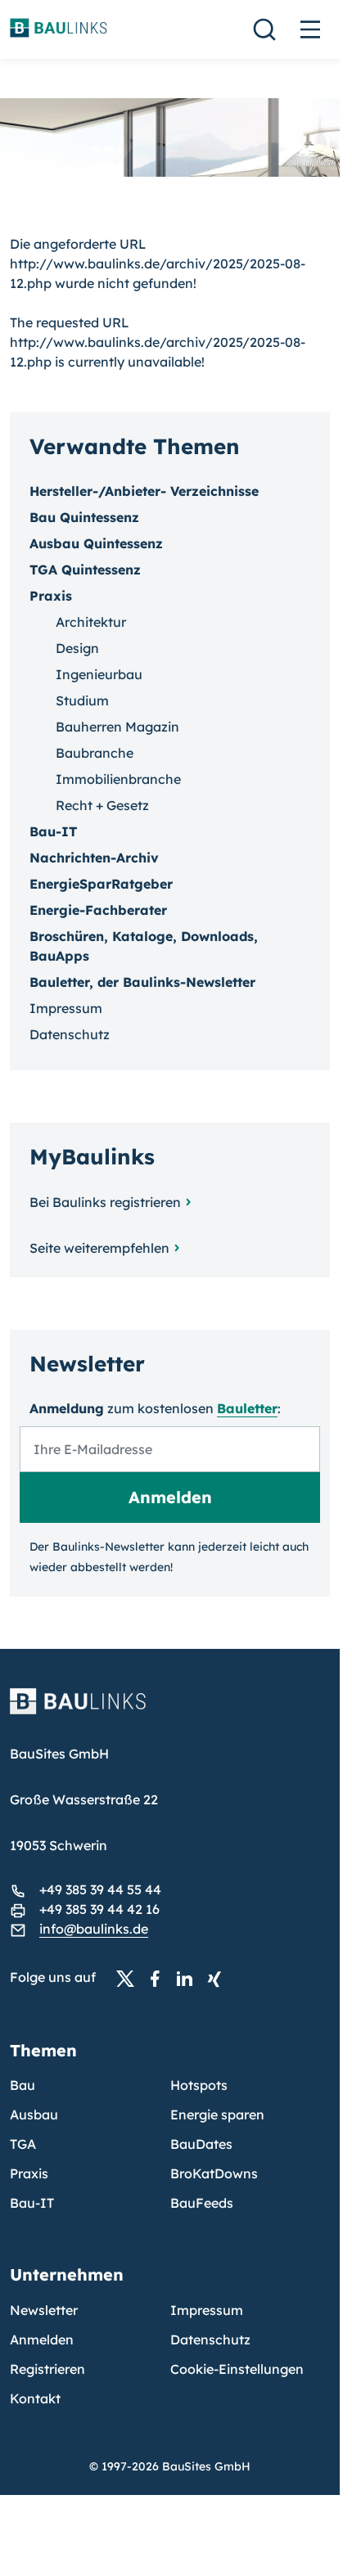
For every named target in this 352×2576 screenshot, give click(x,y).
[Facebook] (160, 1978)
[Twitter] (130, 1978)
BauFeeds (202, 2203)
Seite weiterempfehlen (99, 1248)
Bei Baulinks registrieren (105, 1202)
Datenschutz (70, 1034)
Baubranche (95, 753)
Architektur (91, 622)
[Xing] (219, 1978)
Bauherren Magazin (117, 727)
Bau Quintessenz (84, 517)
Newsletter (44, 2310)
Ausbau (34, 2114)
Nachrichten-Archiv (94, 858)
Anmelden (42, 2340)
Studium (82, 700)
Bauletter (247, 1408)
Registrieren (47, 2369)
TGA (23, 2144)
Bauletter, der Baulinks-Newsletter (142, 982)
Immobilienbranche (118, 779)
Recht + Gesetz (102, 805)
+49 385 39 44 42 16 (99, 1909)
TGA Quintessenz (85, 570)
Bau (23, 2085)
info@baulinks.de (94, 1929)
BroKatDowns (214, 2173)
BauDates (201, 2144)
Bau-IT (53, 831)
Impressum (66, 1008)
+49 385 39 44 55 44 (100, 1889)
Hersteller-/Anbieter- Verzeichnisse (144, 491)
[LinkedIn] (189, 1978)
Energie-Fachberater (98, 910)
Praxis (29, 2173)
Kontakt (35, 2398)
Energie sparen (217, 2114)
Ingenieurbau (99, 674)
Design (77, 648)
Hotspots (199, 2085)
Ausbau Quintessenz (96, 543)
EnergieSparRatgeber (101, 884)
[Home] (170, 1711)
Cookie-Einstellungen (237, 2369)
